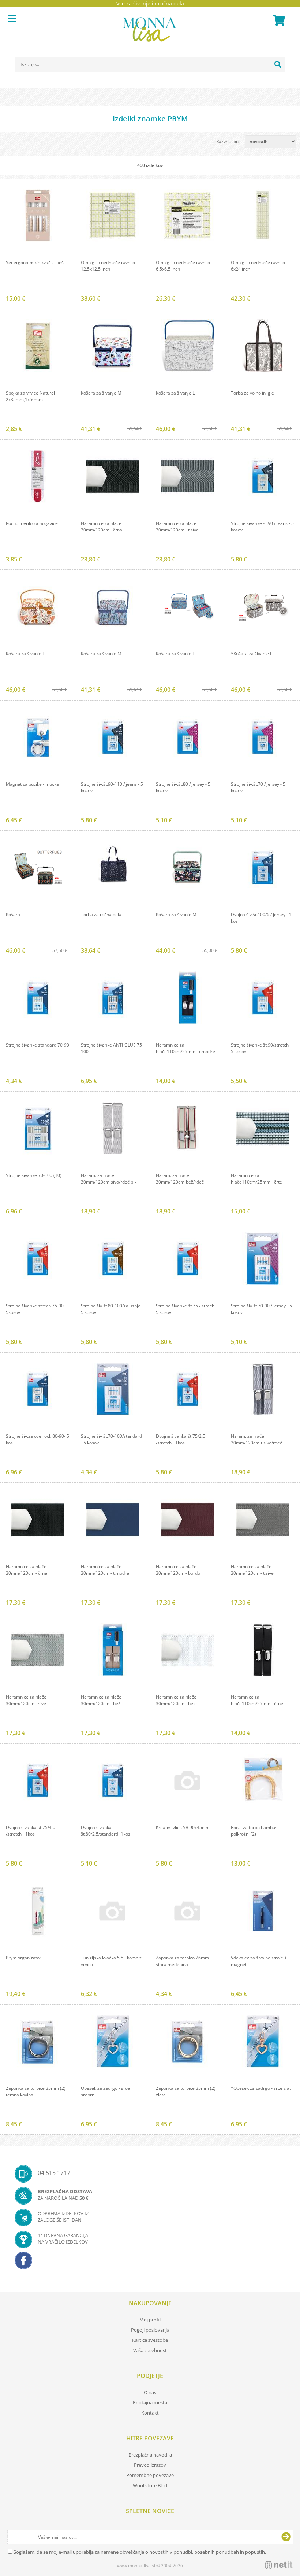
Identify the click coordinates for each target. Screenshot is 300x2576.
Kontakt (150, 2413)
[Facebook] (150, 2263)
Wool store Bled (150, 2485)
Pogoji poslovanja (150, 2330)
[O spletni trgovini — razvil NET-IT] (279, 2565)
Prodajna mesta (150, 2402)
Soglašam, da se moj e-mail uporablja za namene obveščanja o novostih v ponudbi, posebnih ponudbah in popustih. (140, 2552)
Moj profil (150, 2320)
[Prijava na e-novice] (286, 2537)
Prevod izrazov (150, 2465)
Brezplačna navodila (150, 2455)
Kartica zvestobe (150, 2340)
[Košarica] (278, 20)
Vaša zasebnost (150, 2350)
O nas (150, 2392)
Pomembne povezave (150, 2475)
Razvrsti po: (228, 142)
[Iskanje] (278, 64)
